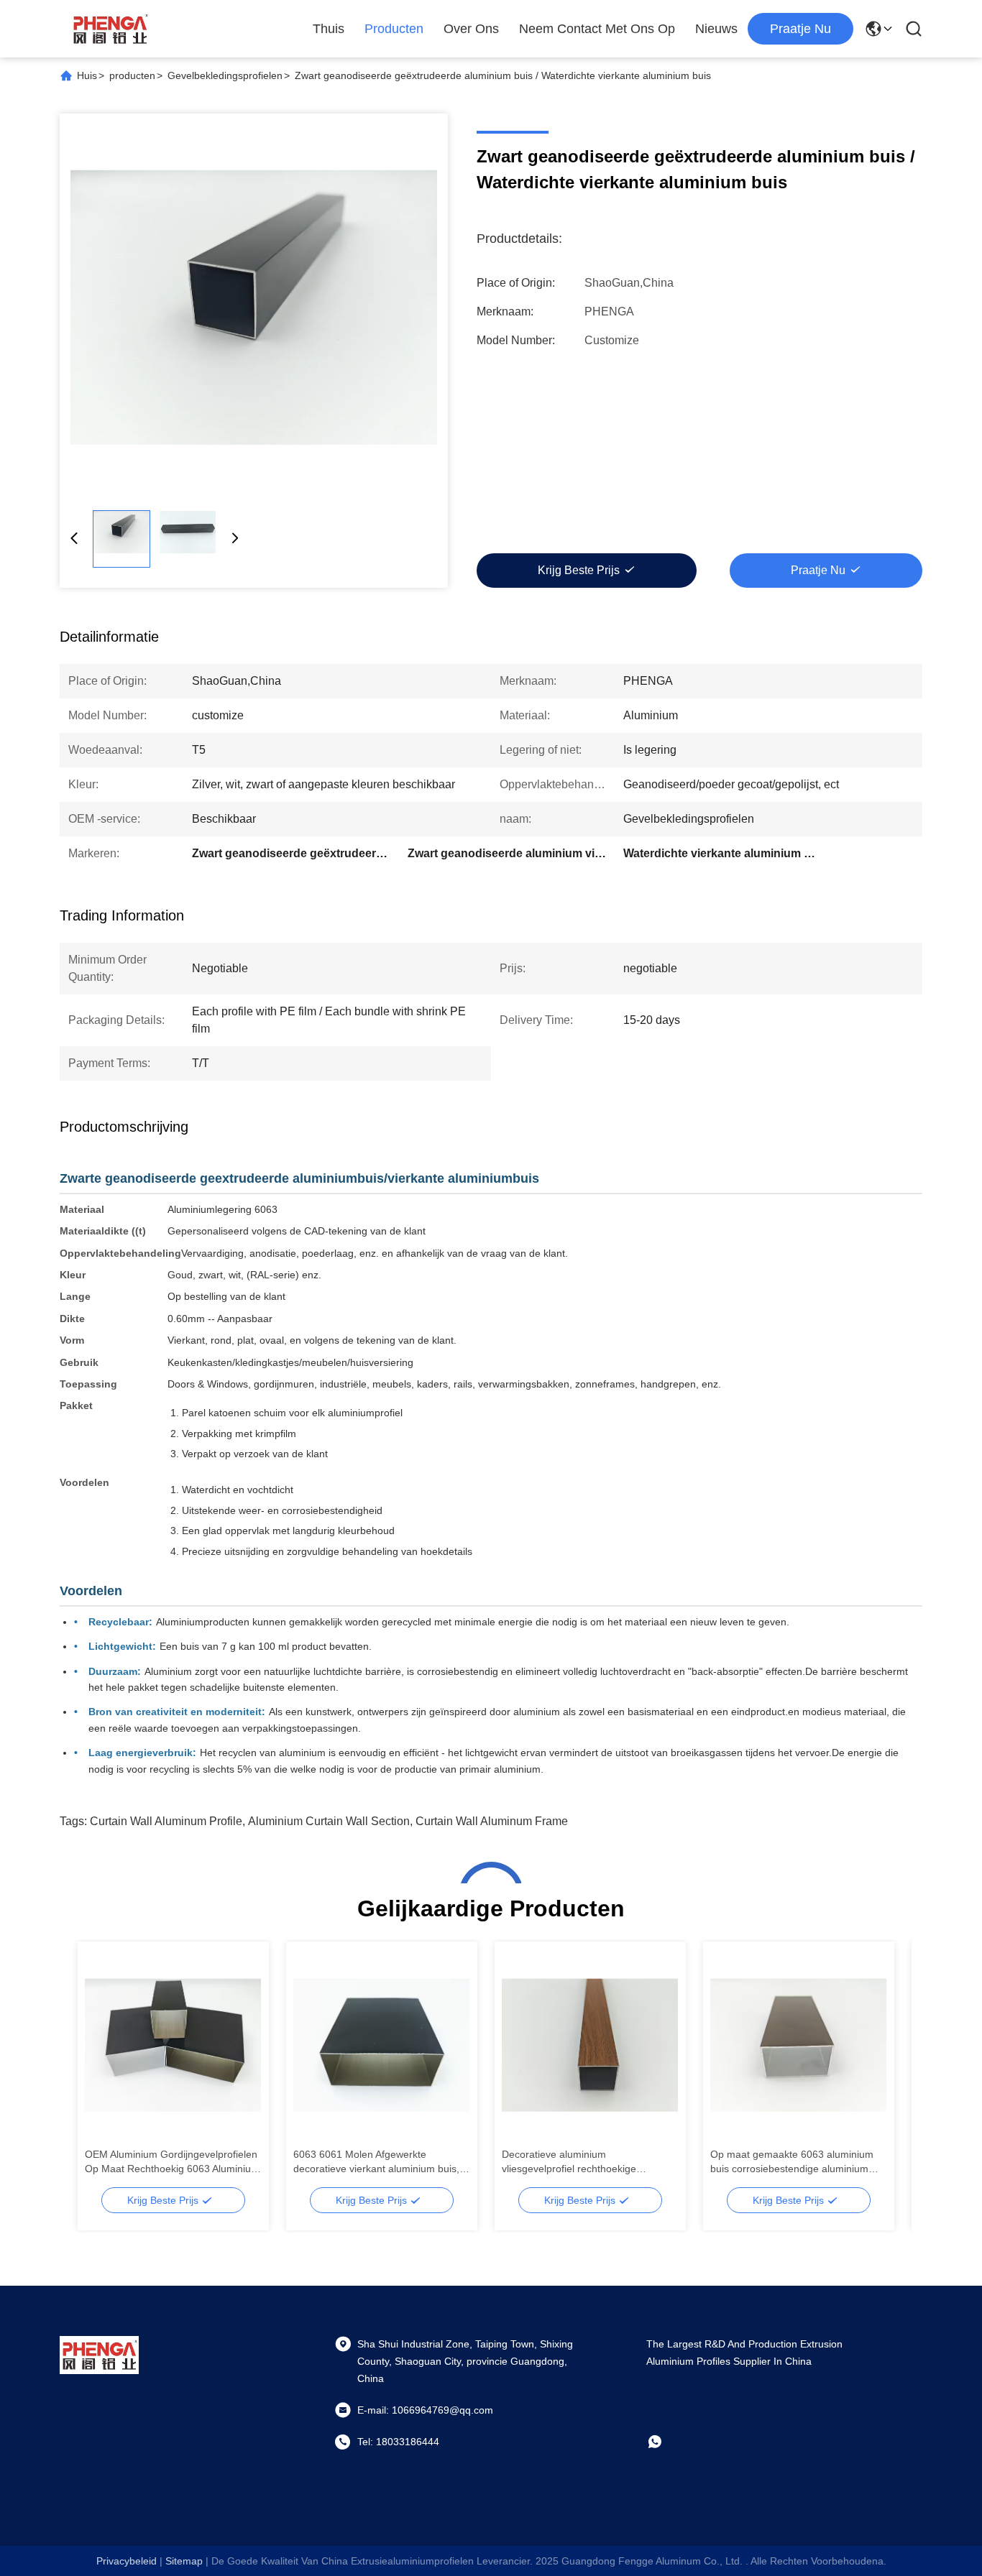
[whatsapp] (665, 2442)
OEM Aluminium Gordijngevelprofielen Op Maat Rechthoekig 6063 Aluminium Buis (172, 2162)
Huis (87, 75)
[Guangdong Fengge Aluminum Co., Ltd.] (110, 29)
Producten (394, 29)
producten (132, 75)
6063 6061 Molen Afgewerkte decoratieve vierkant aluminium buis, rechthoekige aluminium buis (376, 2162)
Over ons (471, 29)
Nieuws (716, 29)
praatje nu (800, 29)
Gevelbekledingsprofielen (225, 75)
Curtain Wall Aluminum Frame (492, 1821)
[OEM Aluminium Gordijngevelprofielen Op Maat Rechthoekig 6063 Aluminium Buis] (173, 2045)
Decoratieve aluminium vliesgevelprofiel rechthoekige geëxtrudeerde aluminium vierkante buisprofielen (582, 2162)
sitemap (184, 2561)
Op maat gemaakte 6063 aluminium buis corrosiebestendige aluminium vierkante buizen (792, 2162)
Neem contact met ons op (597, 29)
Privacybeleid (127, 2561)
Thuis (329, 29)
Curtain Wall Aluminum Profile (166, 1821)
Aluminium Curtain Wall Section (329, 1821)
